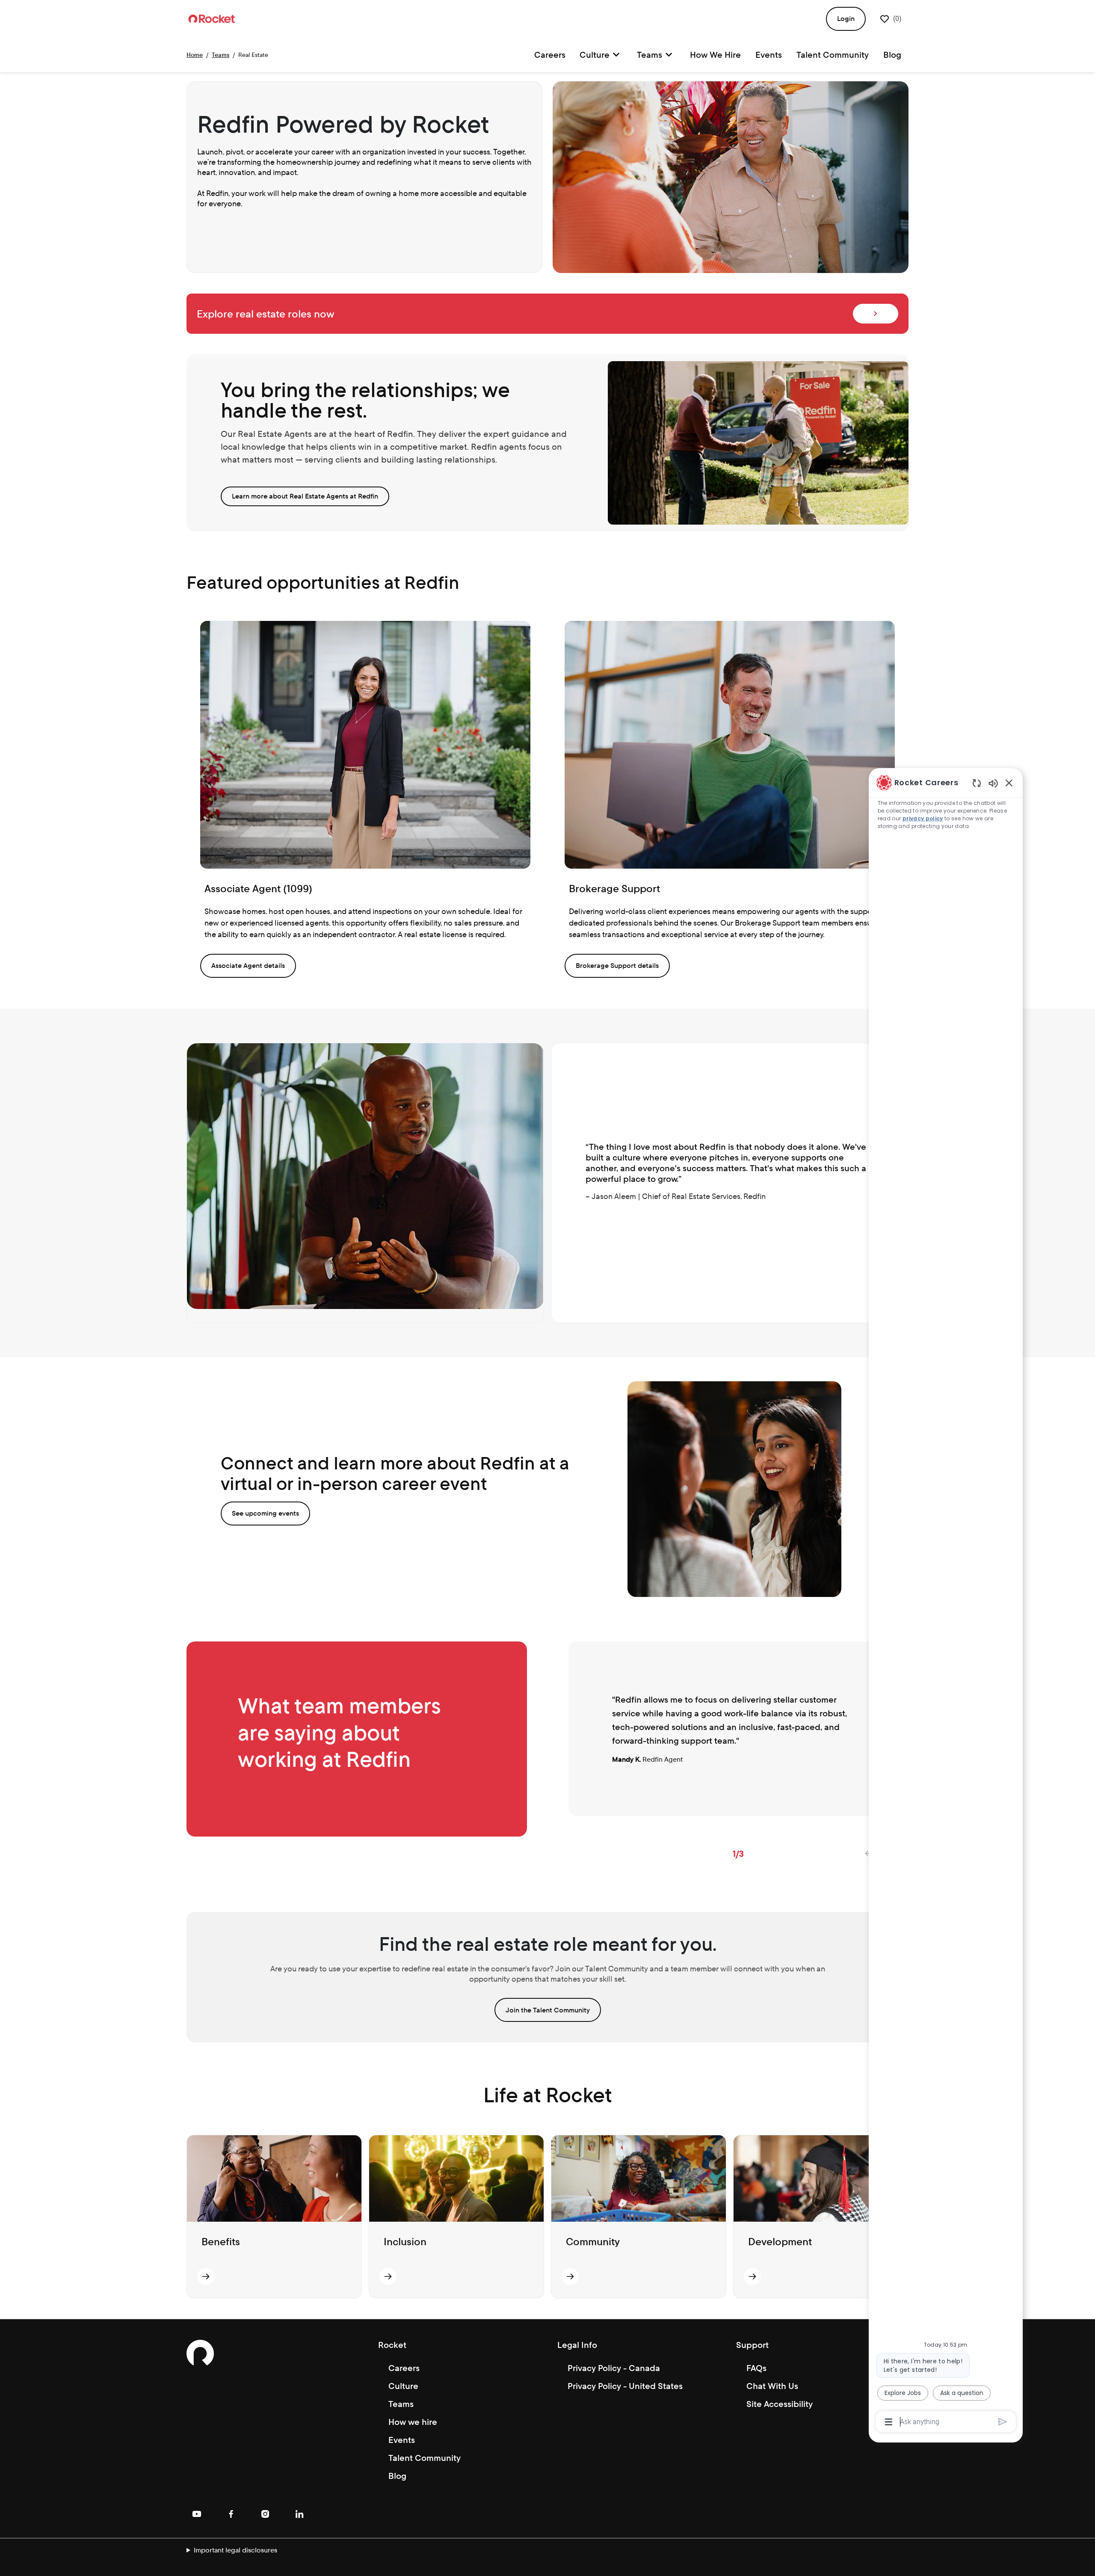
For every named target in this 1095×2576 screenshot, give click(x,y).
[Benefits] (206, 2276)
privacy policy (923, 818)
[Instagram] (265, 2514)
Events (769, 55)
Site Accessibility (780, 2404)
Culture (403, 2386)
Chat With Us (772, 2386)
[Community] (570, 2276)
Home (195, 55)
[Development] (752, 2276)
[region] (946, 1601)
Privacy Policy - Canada (614, 2368)
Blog (892, 55)
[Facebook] (231, 2514)
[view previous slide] (867, 1854)
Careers (550, 55)
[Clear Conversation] (977, 783)
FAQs (756, 2368)
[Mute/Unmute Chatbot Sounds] (993, 783)
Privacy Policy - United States (625, 2386)
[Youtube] (197, 2514)
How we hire (413, 2422)
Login (846, 19)
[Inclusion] (388, 2276)
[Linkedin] (299, 2514)
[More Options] (889, 2422)
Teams (220, 55)
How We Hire (715, 55)
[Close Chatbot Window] (1009, 783)
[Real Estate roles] (876, 314)
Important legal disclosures (235, 2550)
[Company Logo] (212, 18)
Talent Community (833, 55)
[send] (1003, 2422)
